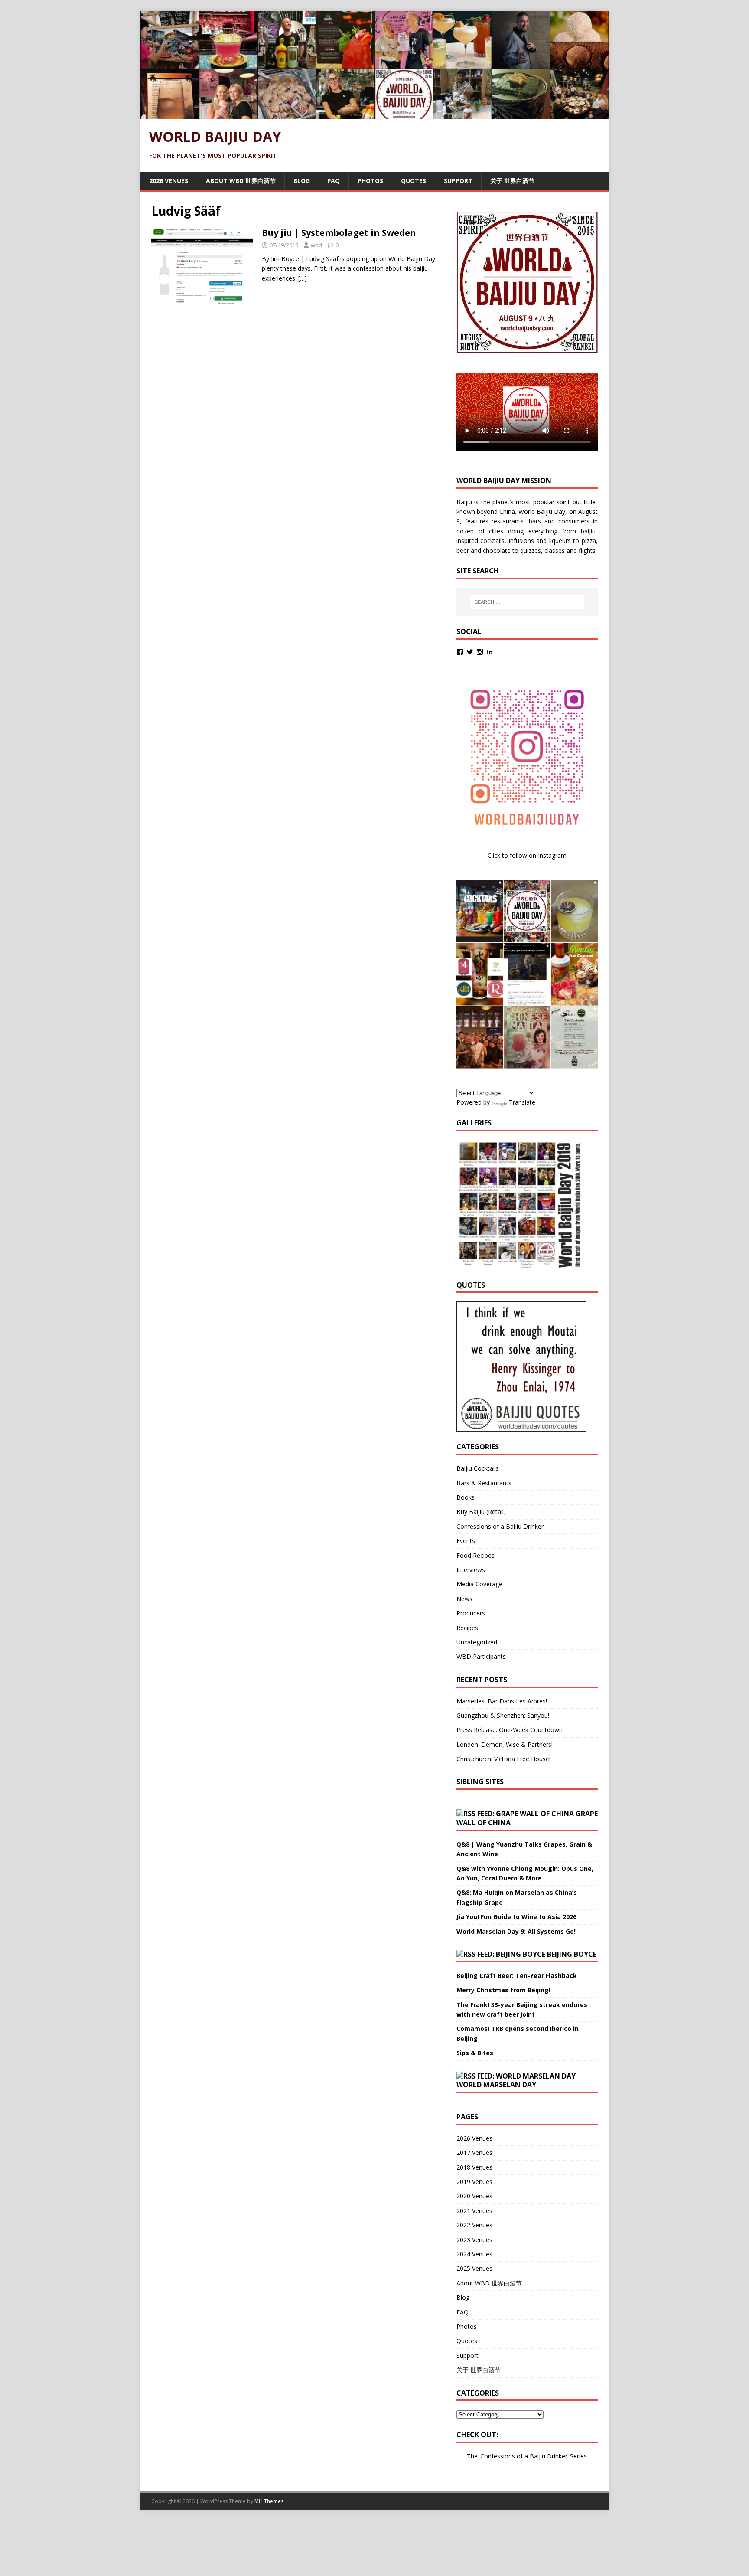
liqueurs (560, 541)
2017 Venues (474, 2153)
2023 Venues (474, 2240)
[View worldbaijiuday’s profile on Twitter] (470, 652)
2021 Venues (474, 2211)
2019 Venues (474, 2182)
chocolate (497, 551)
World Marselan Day (496, 2085)
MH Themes (269, 2501)
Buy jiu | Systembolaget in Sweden (339, 233)
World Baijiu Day (542, 512)
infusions (521, 541)
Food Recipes (475, 1555)
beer (463, 551)
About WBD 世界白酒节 (241, 181)
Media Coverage (479, 1584)
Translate (522, 1102)
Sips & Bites (475, 2053)
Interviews (471, 1570)
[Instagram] (480, 652)
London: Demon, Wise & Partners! (505, 1744)
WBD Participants (481, 1656)
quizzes (531, 551)
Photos (370, 181)
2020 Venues (474, 2196)
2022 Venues (474, 2225)
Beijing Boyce (572, 1954)
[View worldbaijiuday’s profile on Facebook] (460, 652)
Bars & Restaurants (484, 1483)
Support (458, 181)
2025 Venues (474, 2268)
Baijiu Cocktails (478, 1468)
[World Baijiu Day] (374, 114)
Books (466, 1497)
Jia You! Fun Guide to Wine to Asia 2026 (516, 1917)
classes (555, 551)
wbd (316, 245)
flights (587, 551)
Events (466, 1541)
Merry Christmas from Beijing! (503, 1990)
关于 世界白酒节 (512, 181)
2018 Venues (474, 2167)
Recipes (467, 1628)
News (464, 1599)
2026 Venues (169, 181)
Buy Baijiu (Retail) (481, 1512)
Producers (471, 1613)
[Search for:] (527, 602)
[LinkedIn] (490, 652)
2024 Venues (474, 2254)
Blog (302, 181)
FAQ (334, 181)
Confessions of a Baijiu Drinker (500, 1526)
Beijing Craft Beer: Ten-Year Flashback (517, 1976)
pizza (589, 541)
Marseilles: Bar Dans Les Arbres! (502, 1701)
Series (578, 2456)
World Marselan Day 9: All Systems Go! (516, 1931)
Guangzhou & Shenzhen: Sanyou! (503, 1715)
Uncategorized (477, 1642)
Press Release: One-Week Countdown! (510, 1730)
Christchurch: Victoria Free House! (503, 1759)
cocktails (492, 541)
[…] (303, 278)
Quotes (414, 181)
